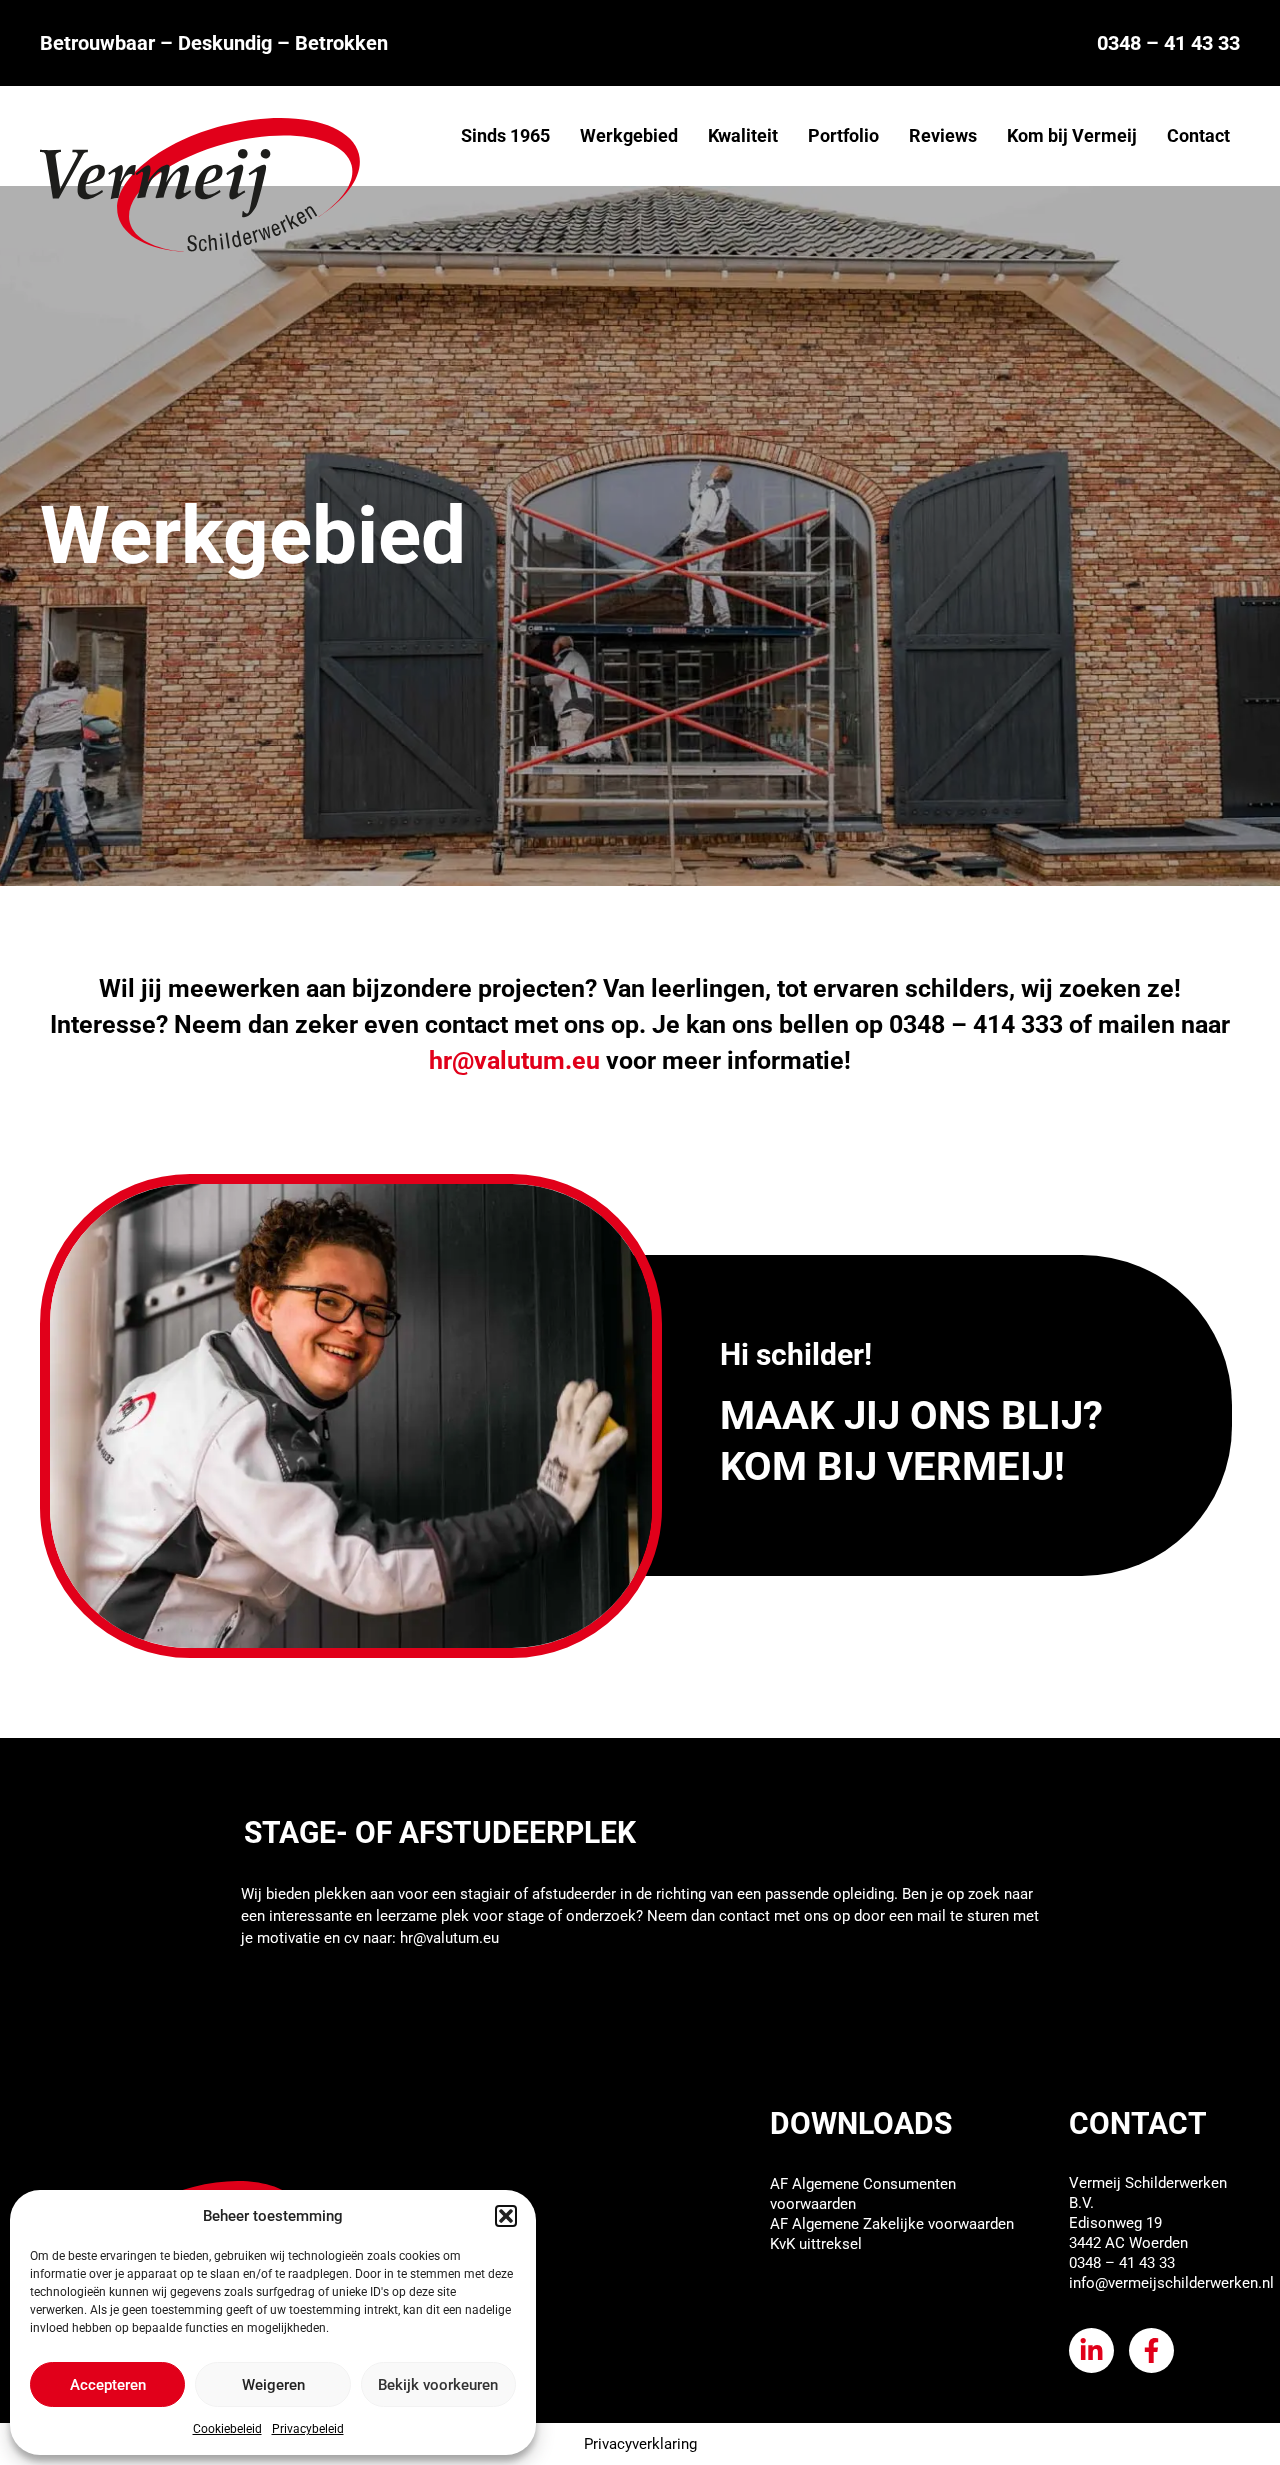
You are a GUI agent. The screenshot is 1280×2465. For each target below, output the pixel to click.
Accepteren (108, 2385)
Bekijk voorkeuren (438, 2385)
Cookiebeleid (227, 2429)
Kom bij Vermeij (1072, 136)
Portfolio (843, 136)
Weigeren (273, 2385)
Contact (1198, 136)
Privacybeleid (308, 2429)
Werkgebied (629, 136)
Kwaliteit (743, 136)
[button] (506, 2216)
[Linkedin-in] (1091, 2350)
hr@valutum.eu (449, 1938)
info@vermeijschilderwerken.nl (1171, 2283)
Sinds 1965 (505, 136)
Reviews (943, 136)
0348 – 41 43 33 (1168, 43)
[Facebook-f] (1151, 2350)
